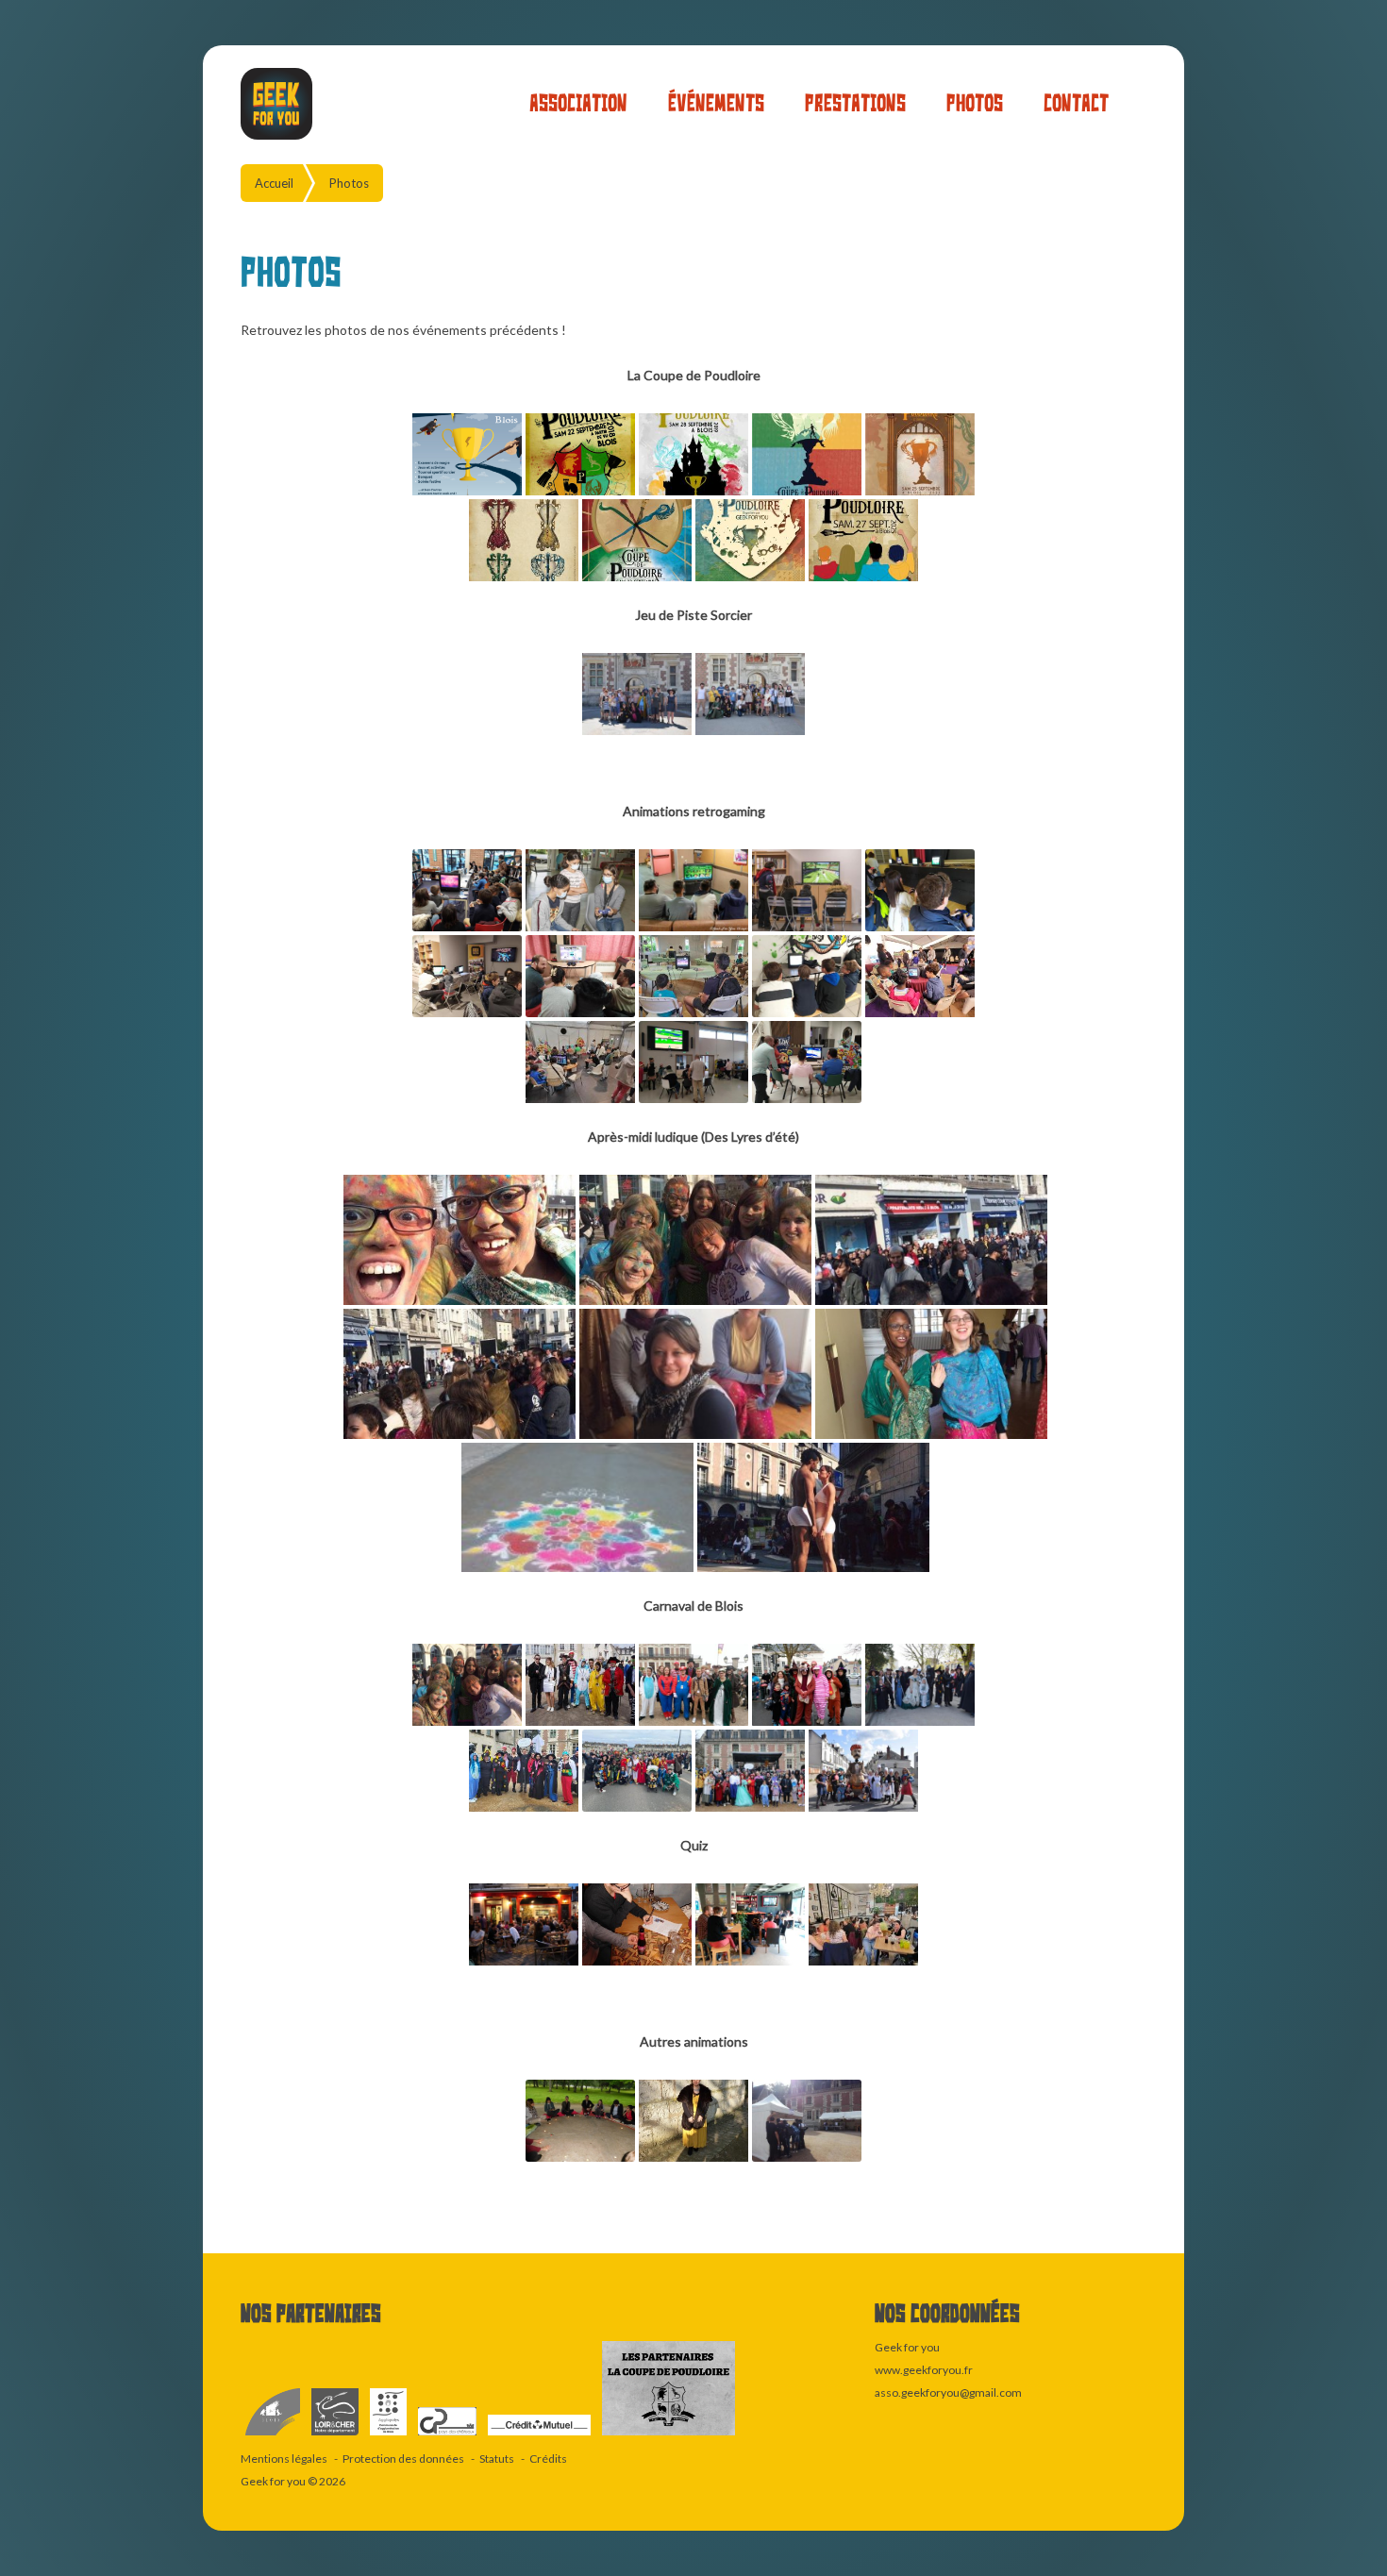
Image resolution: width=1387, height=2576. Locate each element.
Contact (1076, 103)
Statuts (497, 2459)
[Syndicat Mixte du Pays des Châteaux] (448, 2436)
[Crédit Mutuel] (540, 2436)
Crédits (548, 2459)
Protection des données (403, 2459)
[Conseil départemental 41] (336, 2436)
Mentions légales (284, 2459)
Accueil (274, 183)
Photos (975, 103)
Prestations (855, 103)
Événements (716, 103)
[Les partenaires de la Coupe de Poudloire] (668, 2436)
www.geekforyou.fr (924, 2370)
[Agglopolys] (389, 2436)
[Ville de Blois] (274, 2436)
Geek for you (273, 2481)
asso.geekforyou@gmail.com (948, 2392)
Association (578, 103)
